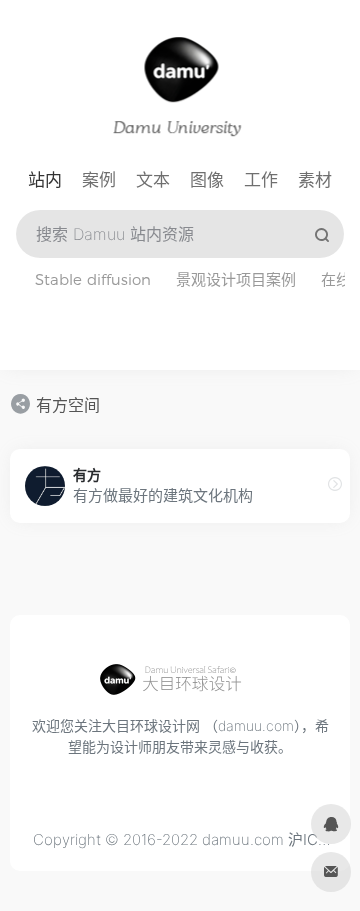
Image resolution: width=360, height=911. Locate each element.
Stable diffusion (93, 279)
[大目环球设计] (180, 685)
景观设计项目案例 (236, 279)
